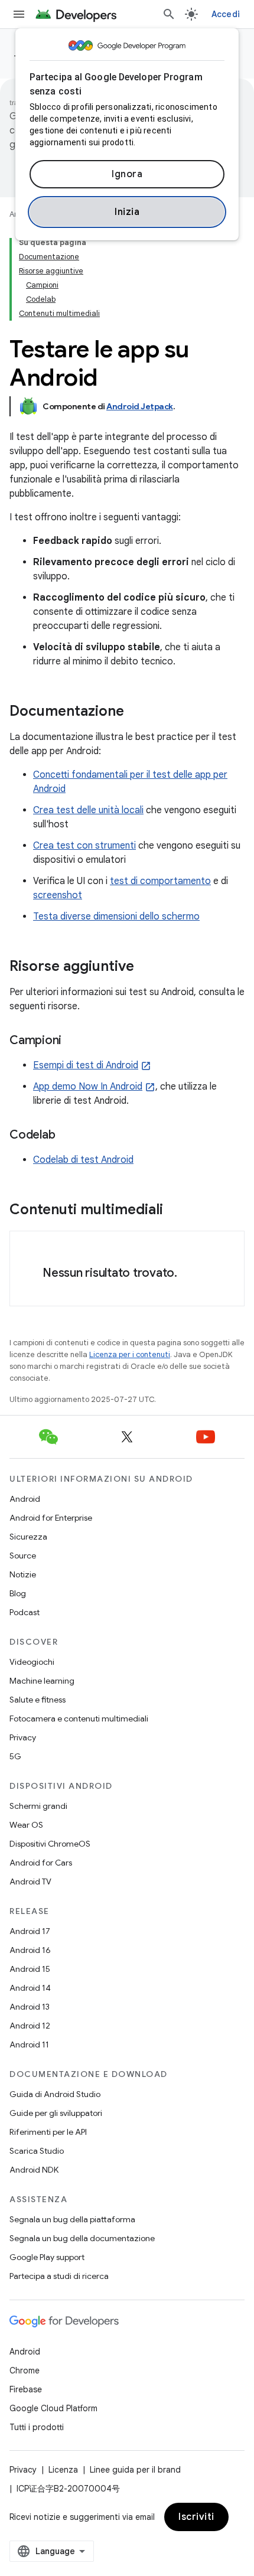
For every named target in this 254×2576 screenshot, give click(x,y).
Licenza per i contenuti (130, 1354)
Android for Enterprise (51, 1518)
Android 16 (30, 1950)
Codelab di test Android (83, 1160)
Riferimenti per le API (48, 2132)
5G (15, 1756)
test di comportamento (160, 881)
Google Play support (47, 2257)
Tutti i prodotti (37, 2427)
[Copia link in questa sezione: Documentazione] (136, 712)
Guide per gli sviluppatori (56, 2113)
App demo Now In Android (88, 1087)
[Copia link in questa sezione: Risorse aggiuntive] (146, 967)
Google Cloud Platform (53, 2408)
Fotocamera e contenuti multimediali (79, 1719)
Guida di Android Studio (55, 2094)
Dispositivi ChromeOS (50, 1844)
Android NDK (34, 2170)
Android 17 (30, 1931)
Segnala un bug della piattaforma (72, 2219)
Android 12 (30, 2026)
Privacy (23, 1737)
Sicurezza (28, 1537)
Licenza (63, 2470)
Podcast (25, 1612)
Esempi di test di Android (86, 1065)
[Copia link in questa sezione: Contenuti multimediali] (175, 1211)
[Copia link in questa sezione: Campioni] (73, 1041)
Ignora (127, 174)
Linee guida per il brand (135, 2470)
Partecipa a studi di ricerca (59, 2276)
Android (25, 1499)
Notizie (23, 1574)
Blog (18, 1593)
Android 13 (30, 2007)
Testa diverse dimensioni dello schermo (116, 917)
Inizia (127, 212)
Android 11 (29, 2045)
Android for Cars (41, 1863)
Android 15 (30, 1969)
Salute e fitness (38, 1700)
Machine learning (42, 1681)
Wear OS (26, 1825)
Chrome (25, 2370)
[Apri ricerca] (169, 14)
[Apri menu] (19, 14)
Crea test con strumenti (84, 846)
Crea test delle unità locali (88, 810)
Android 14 (30, 1988)
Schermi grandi (38, 1806)
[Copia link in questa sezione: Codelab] (67, 1136)
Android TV (30, 1882)
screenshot (58, 895)
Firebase (26, 2389)
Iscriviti (196, 2517)
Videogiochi (32, 1662)
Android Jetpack (140, 406)
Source (23, 1556)
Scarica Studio (37, 2151)
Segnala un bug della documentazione (82, 2238)
